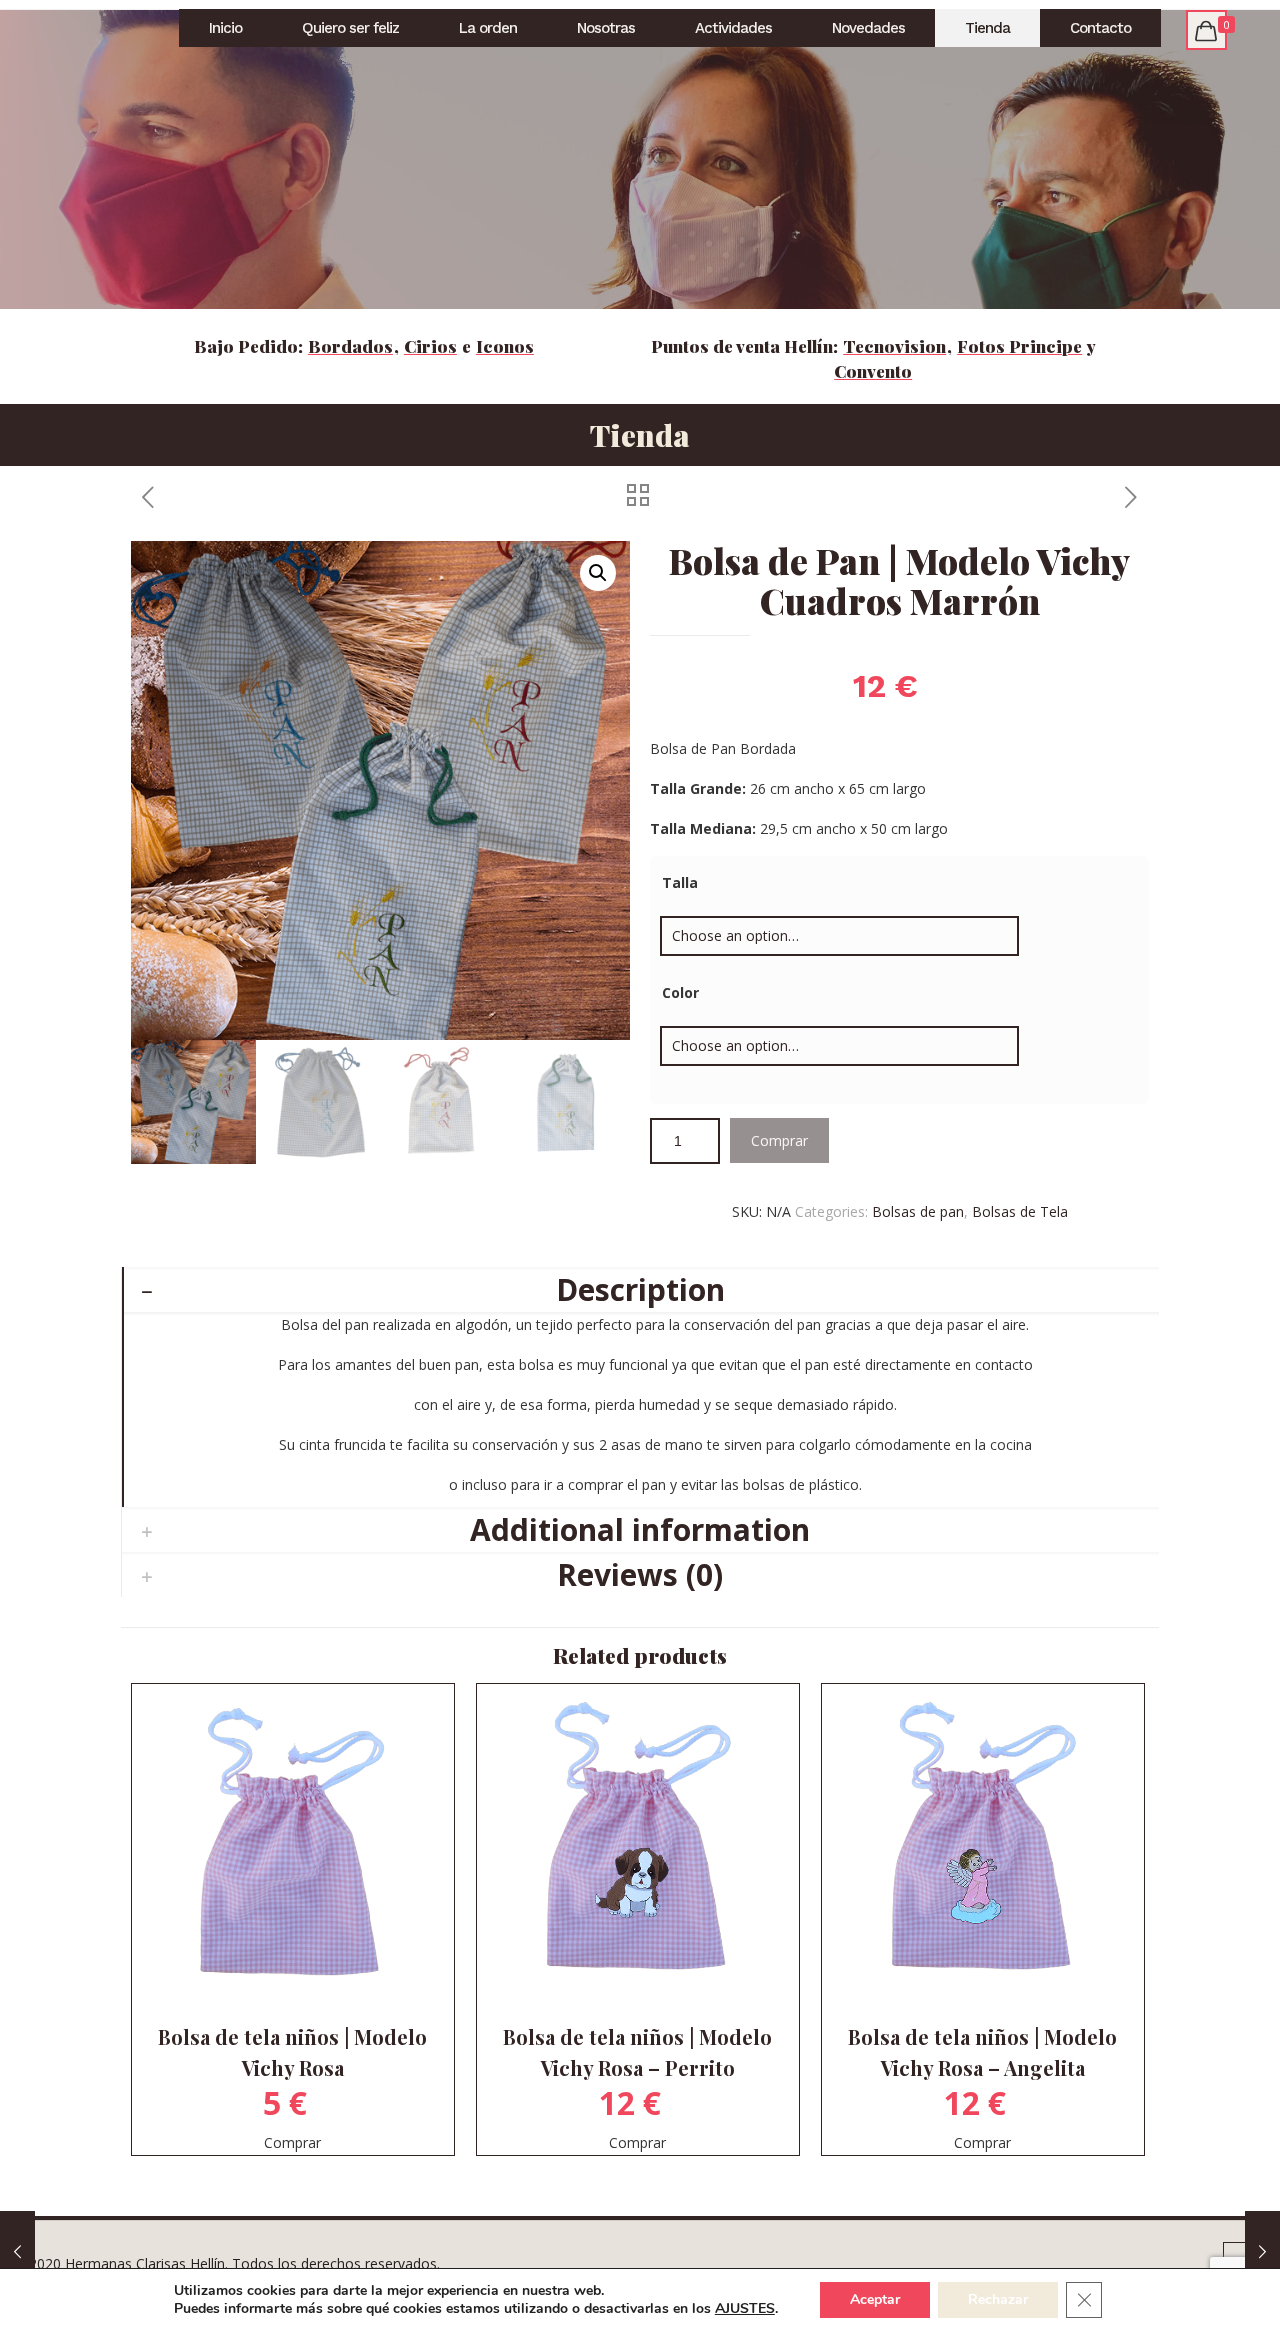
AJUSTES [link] (745, 2308)
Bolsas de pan (918, 1211)
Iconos (505, 346)
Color (680, 992)
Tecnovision (894, 346)
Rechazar (998, 2299)
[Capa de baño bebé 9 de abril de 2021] (1262, 2251)
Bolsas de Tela (1020, 1211)
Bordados (350, 346)
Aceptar (875, 2299)
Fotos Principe (1019, 346)
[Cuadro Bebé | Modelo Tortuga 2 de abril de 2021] (17, 2251)
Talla (680, 882)
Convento (873, 371)
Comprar (779, 1140)
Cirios (430, 346)
